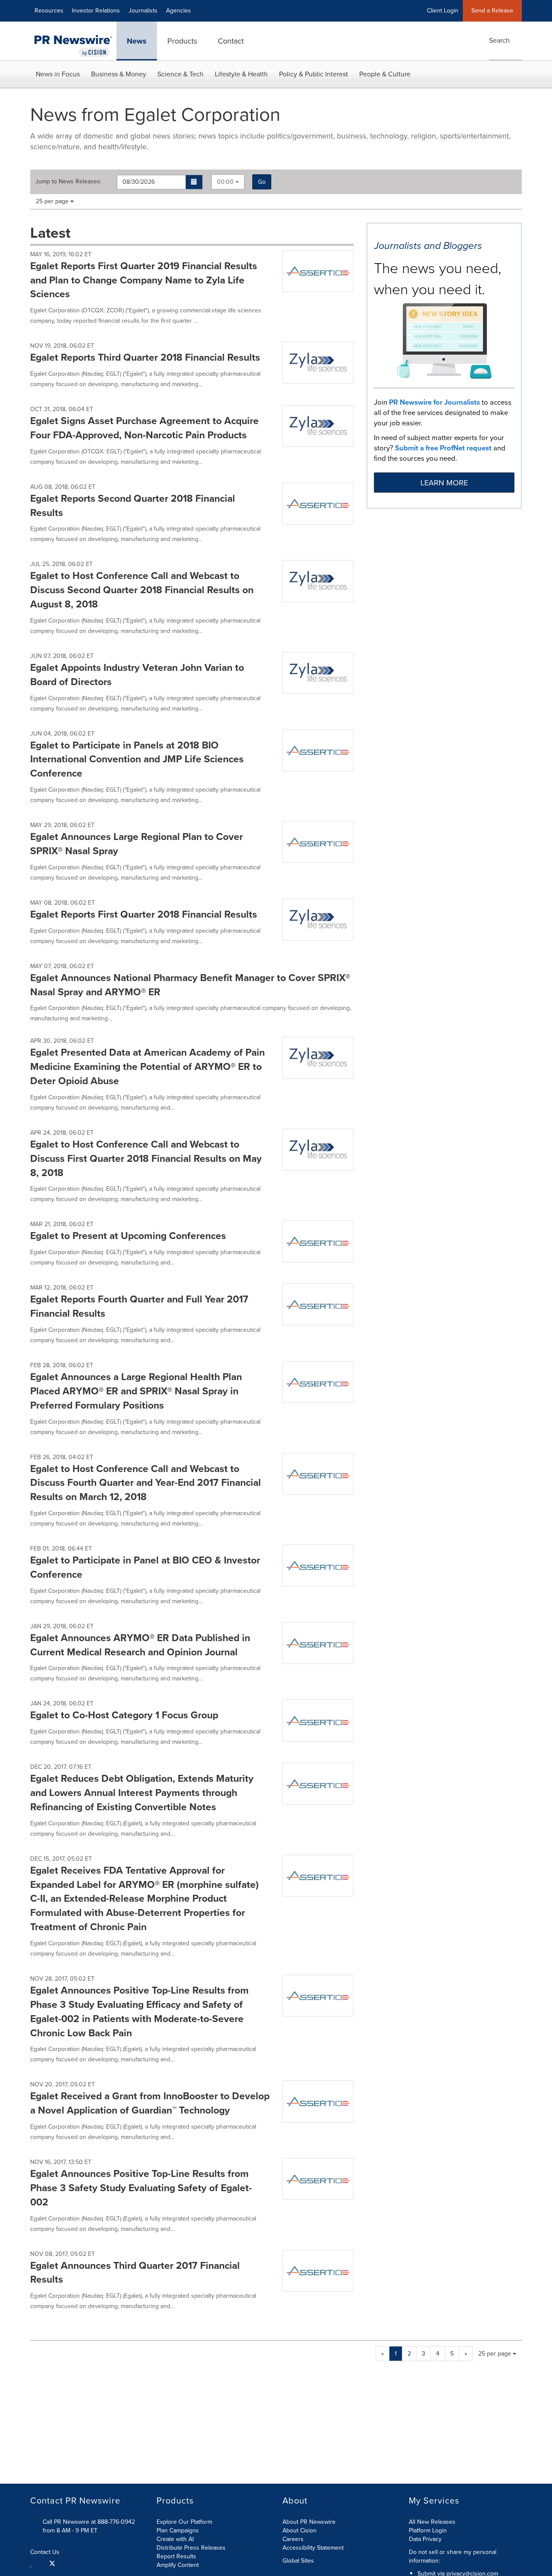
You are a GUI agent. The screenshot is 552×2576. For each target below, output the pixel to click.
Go (262, 182)
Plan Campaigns (178, 2530)
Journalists (143, 11)
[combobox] (228, 182)
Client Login (443, 11)
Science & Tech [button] (180, 74)
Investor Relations (96, 11)
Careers (293, 2539)
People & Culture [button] (385, 74)
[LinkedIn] (32, 2563)
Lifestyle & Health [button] (241, 74)
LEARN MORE (444, 483)
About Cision (300, 2530)
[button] (194, 182)
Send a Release (492, 11)
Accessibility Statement (313, 2548)
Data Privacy (425, 2539)
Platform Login (428, 2530)
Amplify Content (178, 2565)
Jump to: (68, 182)
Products (182, 41)
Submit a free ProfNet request (443, 448)
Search (499, 40)
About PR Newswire (309, 2522)
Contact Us (46, 2552)
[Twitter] (52, 2563)
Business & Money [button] (119, 74)
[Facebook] (41, 2563)
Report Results (176, 2556)
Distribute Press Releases (191, 2548)
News (137, 41)
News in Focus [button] (58, 74)
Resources (49, 11)
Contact (231, 41)
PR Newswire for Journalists (434, 402)
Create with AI (175, 2539)
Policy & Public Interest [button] (314, 74)
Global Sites (299, 2561)
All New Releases (432, 2522)
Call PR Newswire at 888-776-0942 (89, 2522)
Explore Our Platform (184, 2522)
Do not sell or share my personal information (453, 2556)
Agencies (179, 11)
